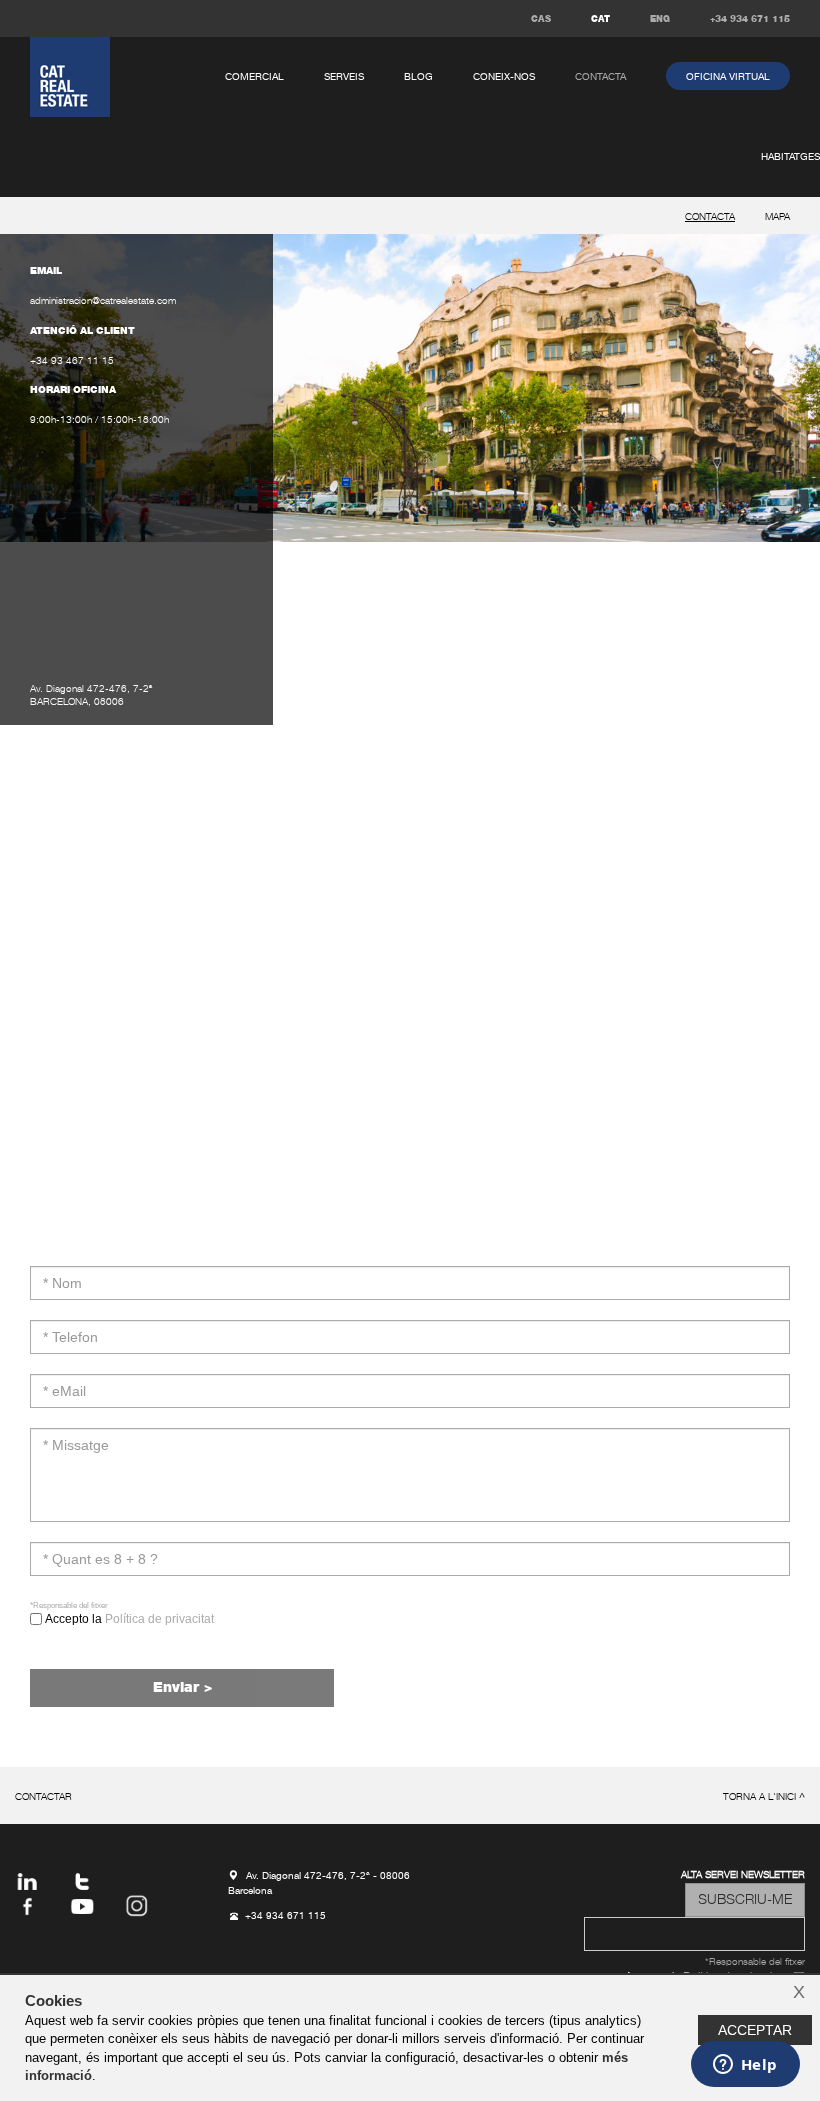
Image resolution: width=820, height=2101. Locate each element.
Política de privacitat (159, 1619)
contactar (43, 1797)
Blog (418, 77)
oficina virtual (728, 77)
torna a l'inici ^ (764, 1797)
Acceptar (755, 2030)
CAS (541, 19)
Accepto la (128, 1619)
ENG (660, 19)
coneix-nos (504, 77)
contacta (600, 77)
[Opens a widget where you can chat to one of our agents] (745, 2066)
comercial (254, 77)
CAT (600, 19)
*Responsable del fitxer (69, 1605)
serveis (344, 77)
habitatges (790, 157)
